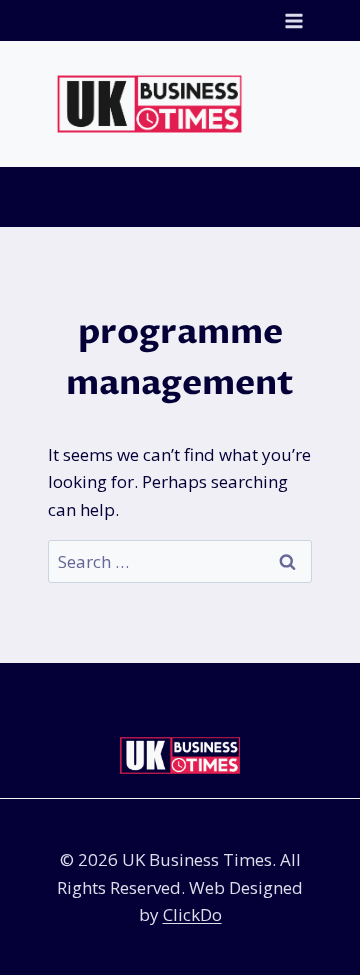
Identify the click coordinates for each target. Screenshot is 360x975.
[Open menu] (293, 20)
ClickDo (192, 914)
